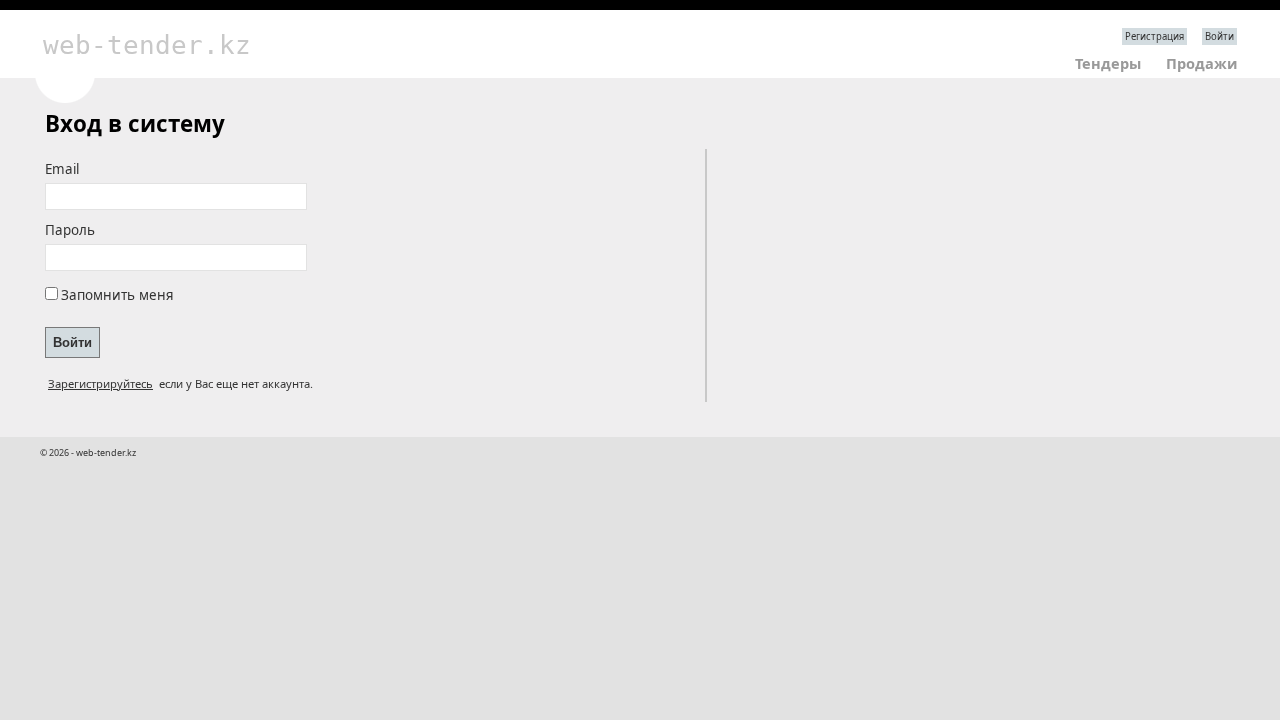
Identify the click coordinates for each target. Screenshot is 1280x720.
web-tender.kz (147, 45)
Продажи (1201, 63)
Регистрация (1154, 36)
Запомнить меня (117, 295)
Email (62, 169)
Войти (1219, 36)
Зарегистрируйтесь (100, 383)
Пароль (70, 230)
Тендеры (1108, 63)
